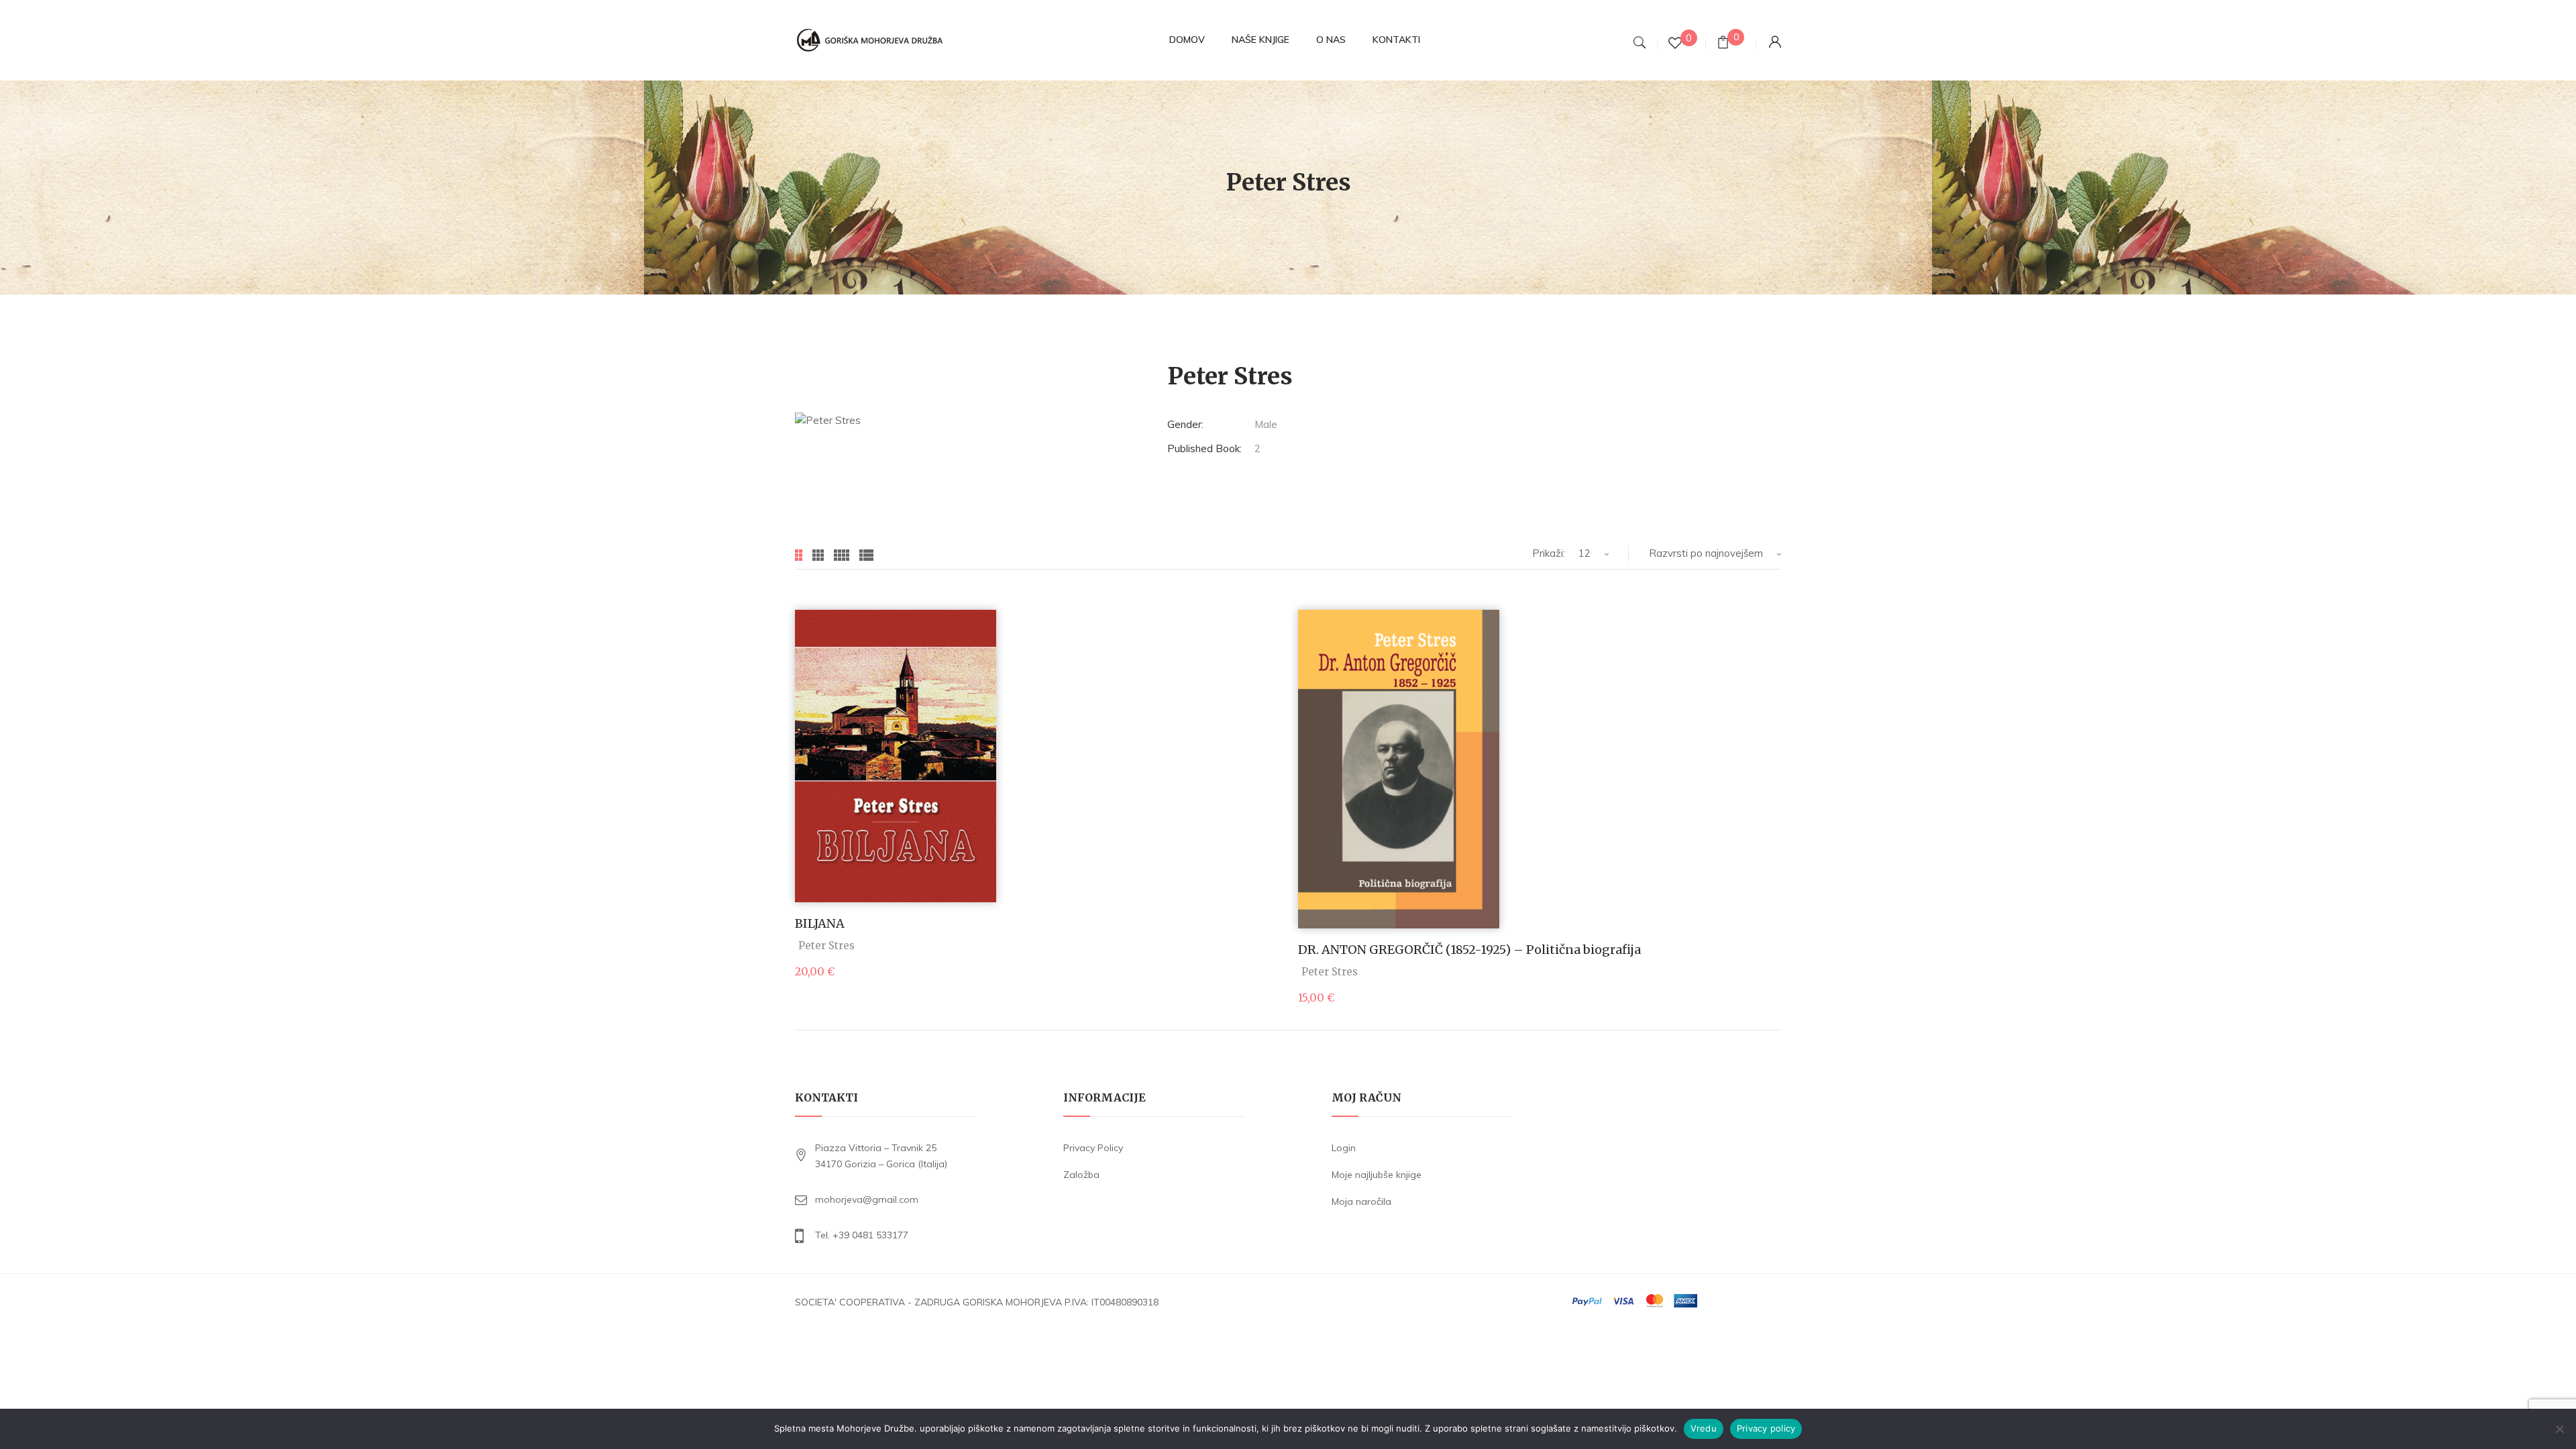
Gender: (1185, 424)
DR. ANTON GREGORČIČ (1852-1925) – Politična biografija (1469, 950)
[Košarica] (1723, 44)
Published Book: (1204, 448)
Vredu (1704, 1428)
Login (1344, 1148)
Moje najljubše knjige (1377, 1175)
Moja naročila (1361, 1201)
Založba (1081, 1175)
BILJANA (820, 923)
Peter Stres (826, 946)
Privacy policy (1766, 1428)
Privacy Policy (1093, 1148)
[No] (2559, 1429)
